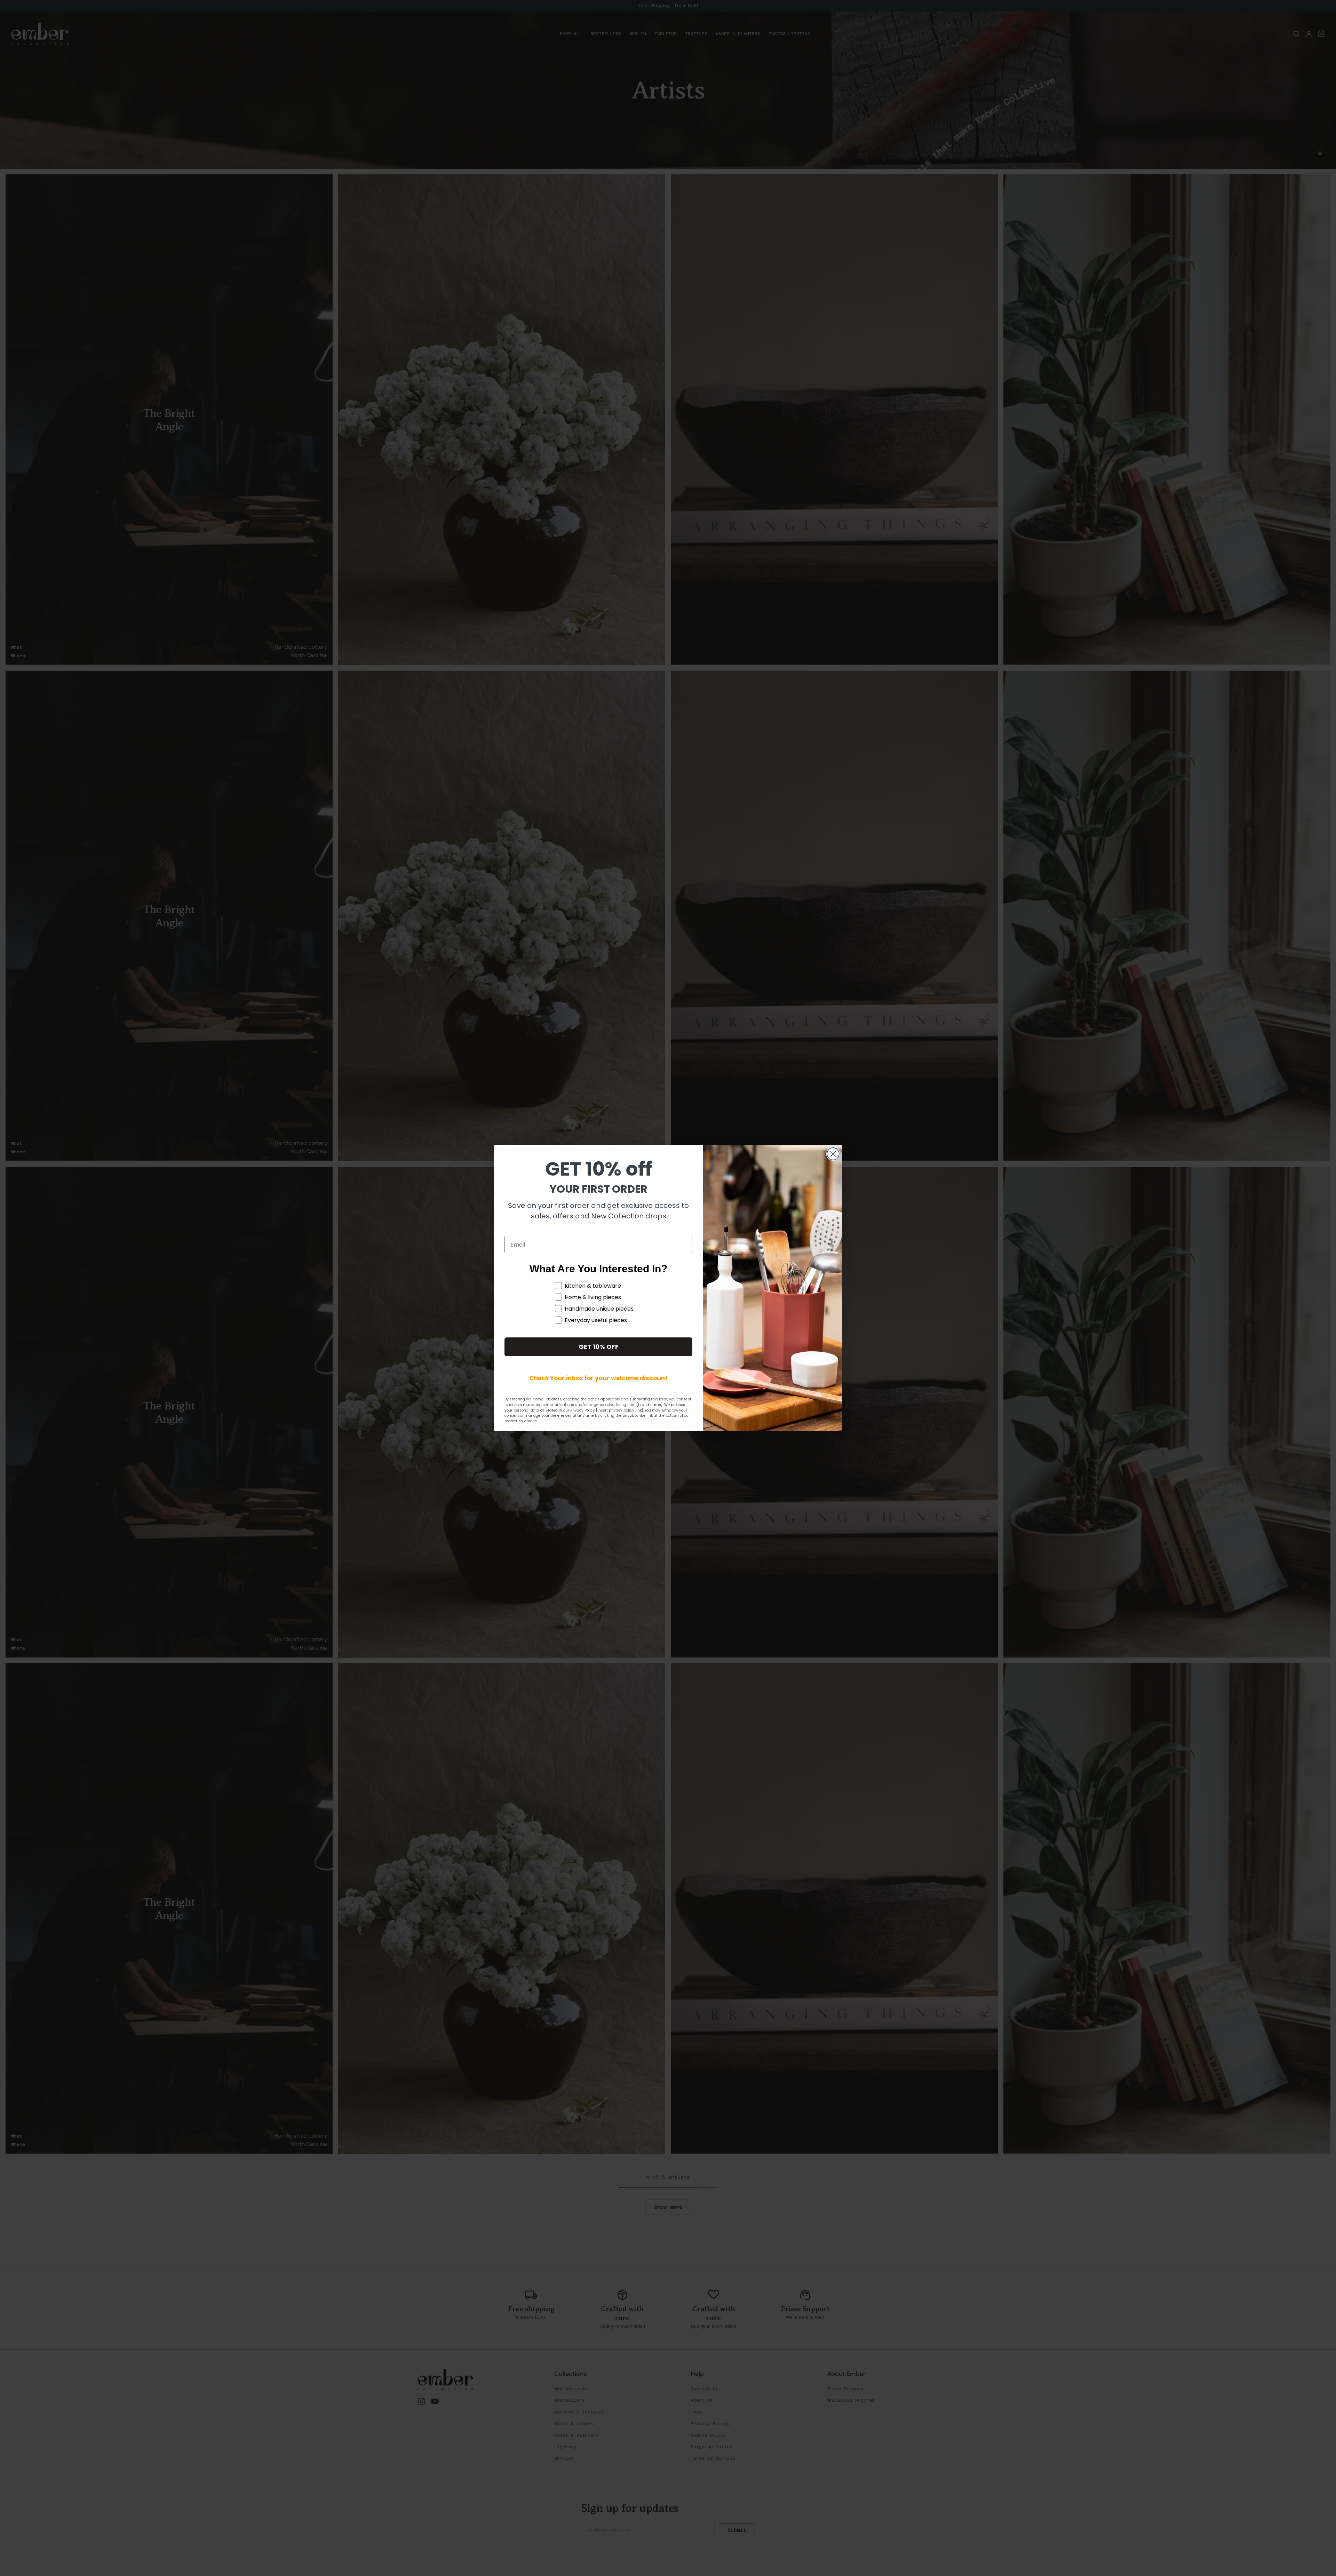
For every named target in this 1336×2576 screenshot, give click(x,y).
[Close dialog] (833, 1154)
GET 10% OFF (599, 1347)
